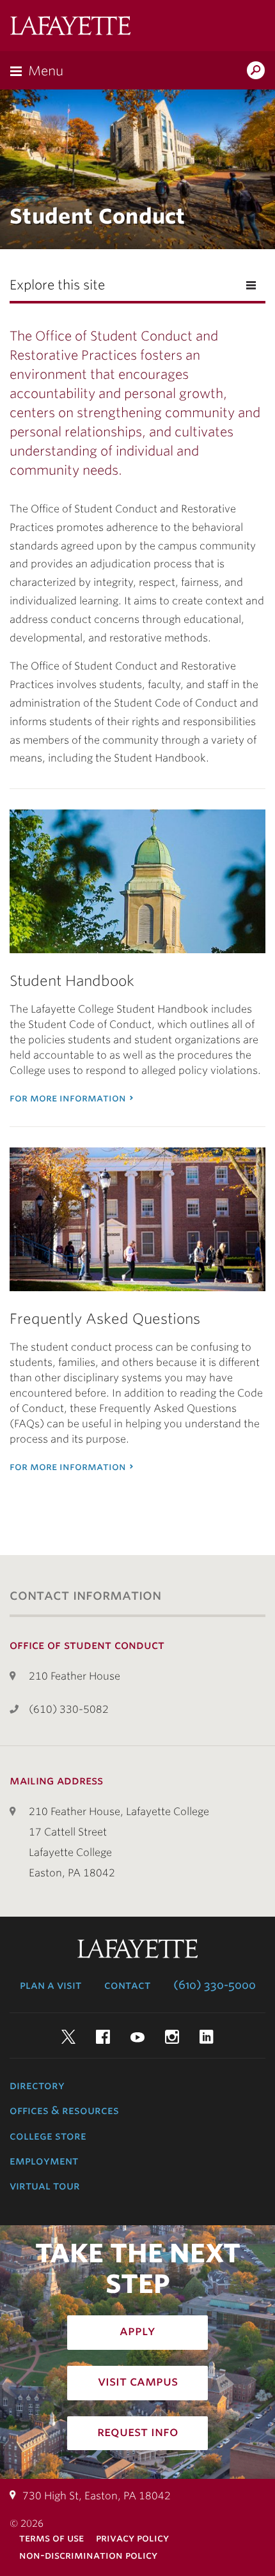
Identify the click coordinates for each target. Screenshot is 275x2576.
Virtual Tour (45, 2186)
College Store (48, 2136)
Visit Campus (138, 2381)
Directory (37, 2085)
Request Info (138, 2432)
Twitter (68, 2037)
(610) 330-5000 (215, 1985)
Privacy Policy (132, 2538)
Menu (46, 71)
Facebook (103, 2037)
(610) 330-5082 (69, 1709)
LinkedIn (207, 2037)
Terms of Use (51, 2538)
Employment (44, 2161)
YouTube (137, 2037)
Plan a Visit (51, 1985)
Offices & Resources (64, 2110)
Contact (127, 1985)
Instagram (172, 2037)
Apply (137, 2331)
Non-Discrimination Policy (88, 2555)
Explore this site (57, 285)
